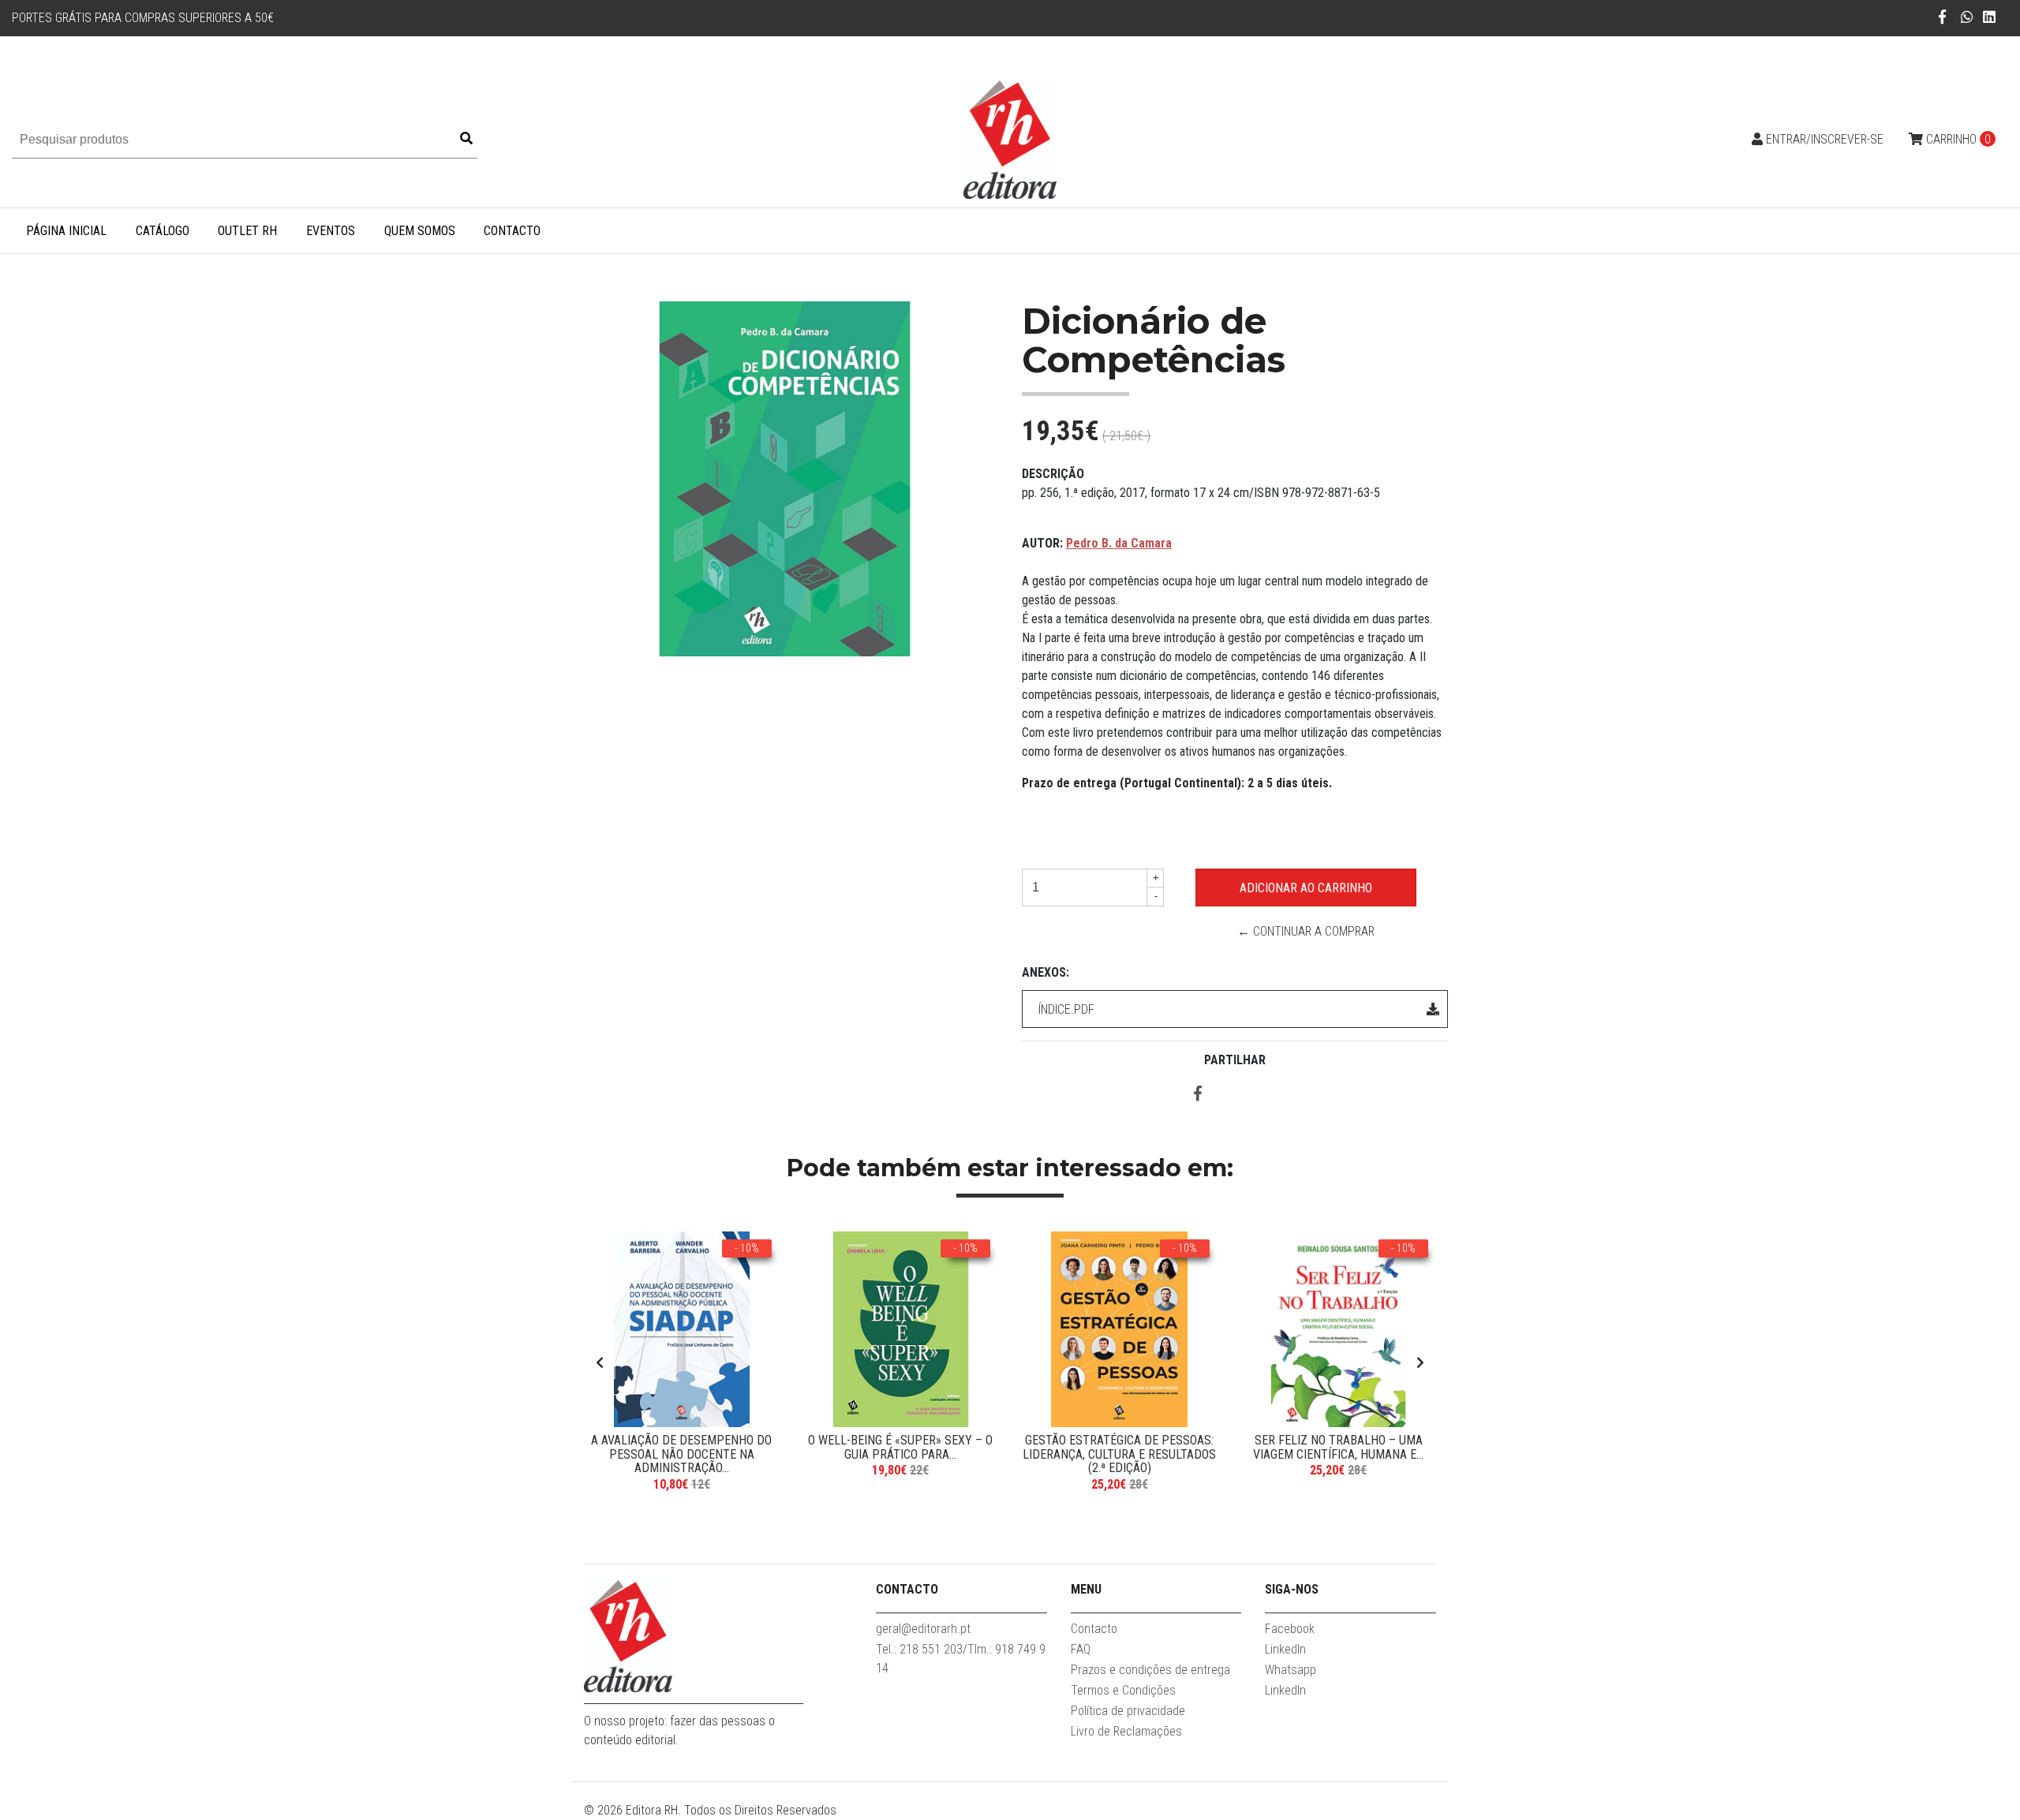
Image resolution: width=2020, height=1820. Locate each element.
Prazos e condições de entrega (1150, 1670)
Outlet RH (247, 231)
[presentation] (600, 1363)
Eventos (331, 231)
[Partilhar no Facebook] (1198, 1095)
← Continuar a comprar (1306, 931)
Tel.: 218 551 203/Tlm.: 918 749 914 (961, 1659)
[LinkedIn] (1989, 17)
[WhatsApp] (1968, 17)
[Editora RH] (1010, 138)
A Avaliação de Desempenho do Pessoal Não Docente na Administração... (681, 1454)
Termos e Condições (1123, 1690)
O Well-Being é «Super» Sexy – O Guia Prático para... (900, 1447)
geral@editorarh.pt (923, 1629)
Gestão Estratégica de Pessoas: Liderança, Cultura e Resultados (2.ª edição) (1119, 1454)
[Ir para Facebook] (1942, 17)
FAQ (1081, 1649)
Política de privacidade (1128, 1711)
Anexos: (1046, 972)
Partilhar (1235, 1060)
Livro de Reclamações (1126, 1731)
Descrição (1053, 474)
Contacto (512, 231)
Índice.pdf (1066, 1009)
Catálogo (163, 231)
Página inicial (66, 231)
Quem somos (420, 231)
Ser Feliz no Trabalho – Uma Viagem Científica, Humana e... (1338, 1447)
